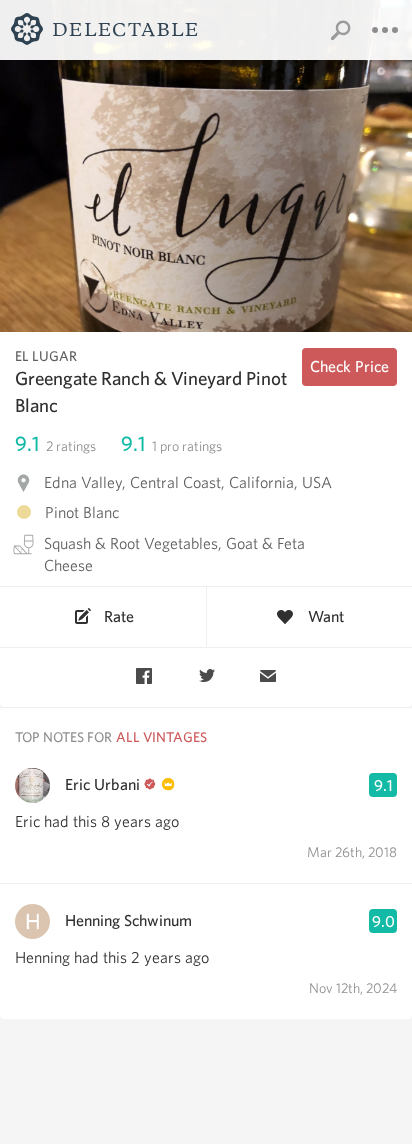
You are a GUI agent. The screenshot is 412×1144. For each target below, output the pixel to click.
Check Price (349, 366)
